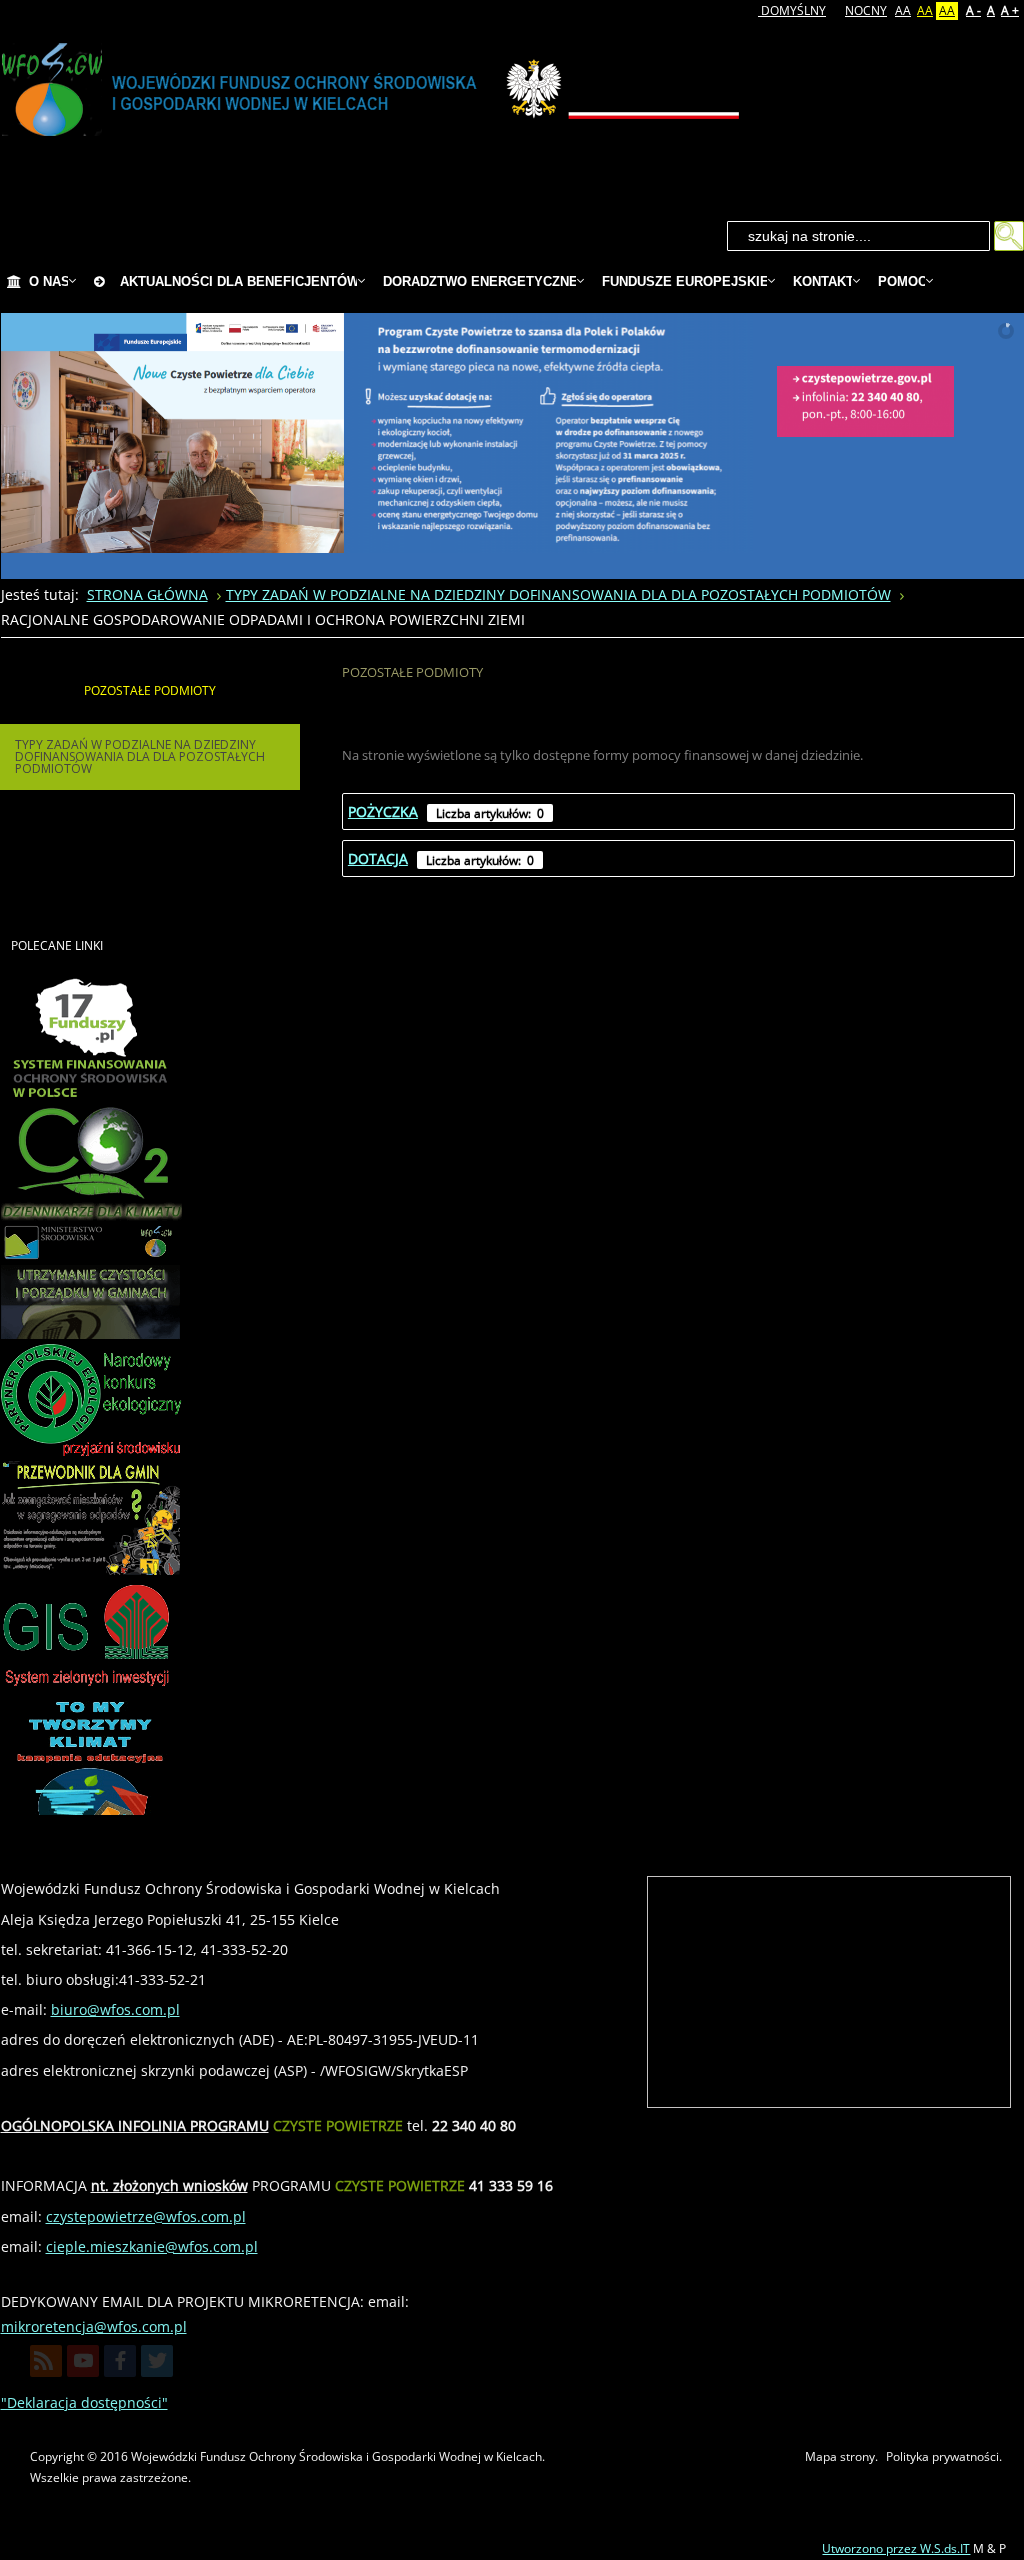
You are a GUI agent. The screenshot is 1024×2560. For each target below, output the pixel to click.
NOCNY (866, 10)
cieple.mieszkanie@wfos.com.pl (152, 2246)
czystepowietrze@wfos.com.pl (146, 2216)
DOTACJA (378, 858)
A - (973, 10)
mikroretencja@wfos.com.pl (94, 2326)
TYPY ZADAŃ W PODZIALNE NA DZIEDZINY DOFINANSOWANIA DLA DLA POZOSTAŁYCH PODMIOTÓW (140, 756)
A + (1010, 10)
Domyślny (792, 10)
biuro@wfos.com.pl (115, 2009)
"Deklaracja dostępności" (84, 2402)
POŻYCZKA (383, 811)
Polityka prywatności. (944, 2456)
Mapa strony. (841, 2456)
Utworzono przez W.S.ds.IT (896, 2548)
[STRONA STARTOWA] (14, 282)
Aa (903, 10)
